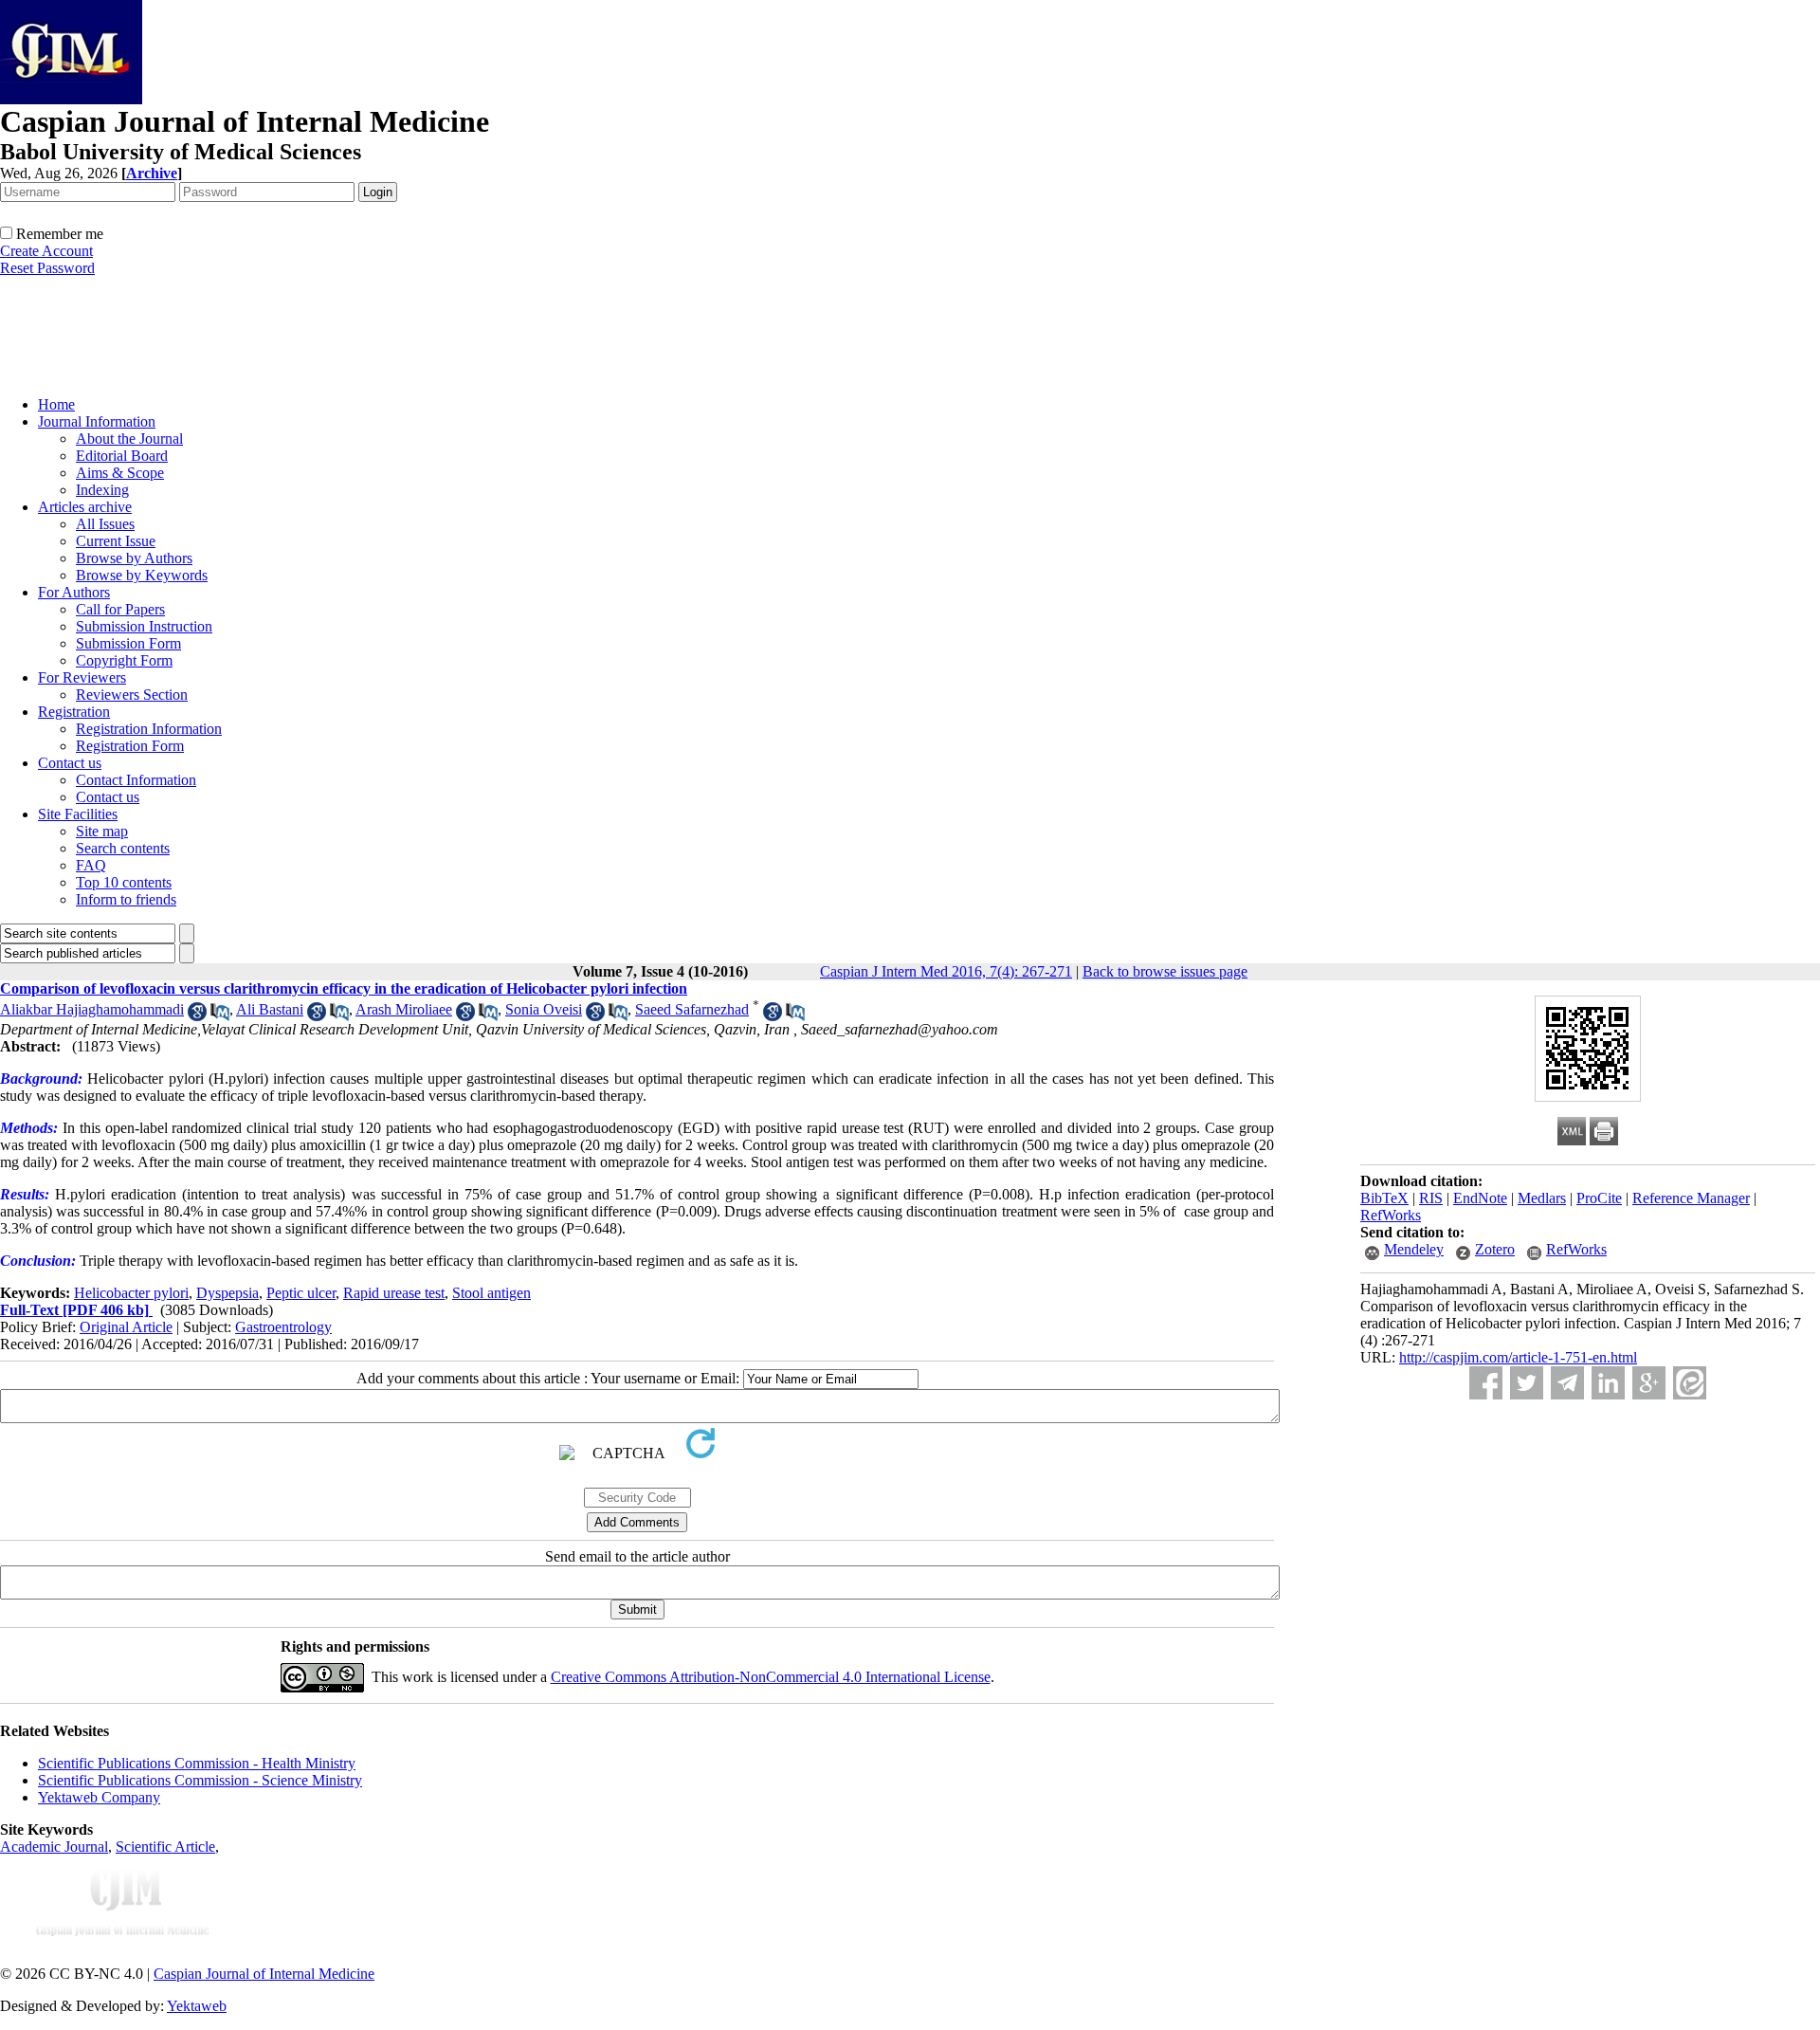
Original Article (126, 1327)
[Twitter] (1527, 1383)
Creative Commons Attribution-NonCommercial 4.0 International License (771, 1677)
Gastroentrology (283, 1327)
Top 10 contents (124, 882)
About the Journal (129, 439)
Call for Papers (120, 609)
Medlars (1542, 1198)
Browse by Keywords (142, 575)
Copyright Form (124, 660)
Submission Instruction (144, 626)
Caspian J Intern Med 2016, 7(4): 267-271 (946, 971)
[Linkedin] (1608, 1383)
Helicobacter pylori (131, 1293)
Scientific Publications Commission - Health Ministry (197, 1763)
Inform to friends (126, 899)
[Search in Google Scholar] (197, 1016)
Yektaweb (197, 2006)
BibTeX (1384, 1198)
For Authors (74, 592)
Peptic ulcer (301, 1293)
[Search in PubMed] (220, 1016)
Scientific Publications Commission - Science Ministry (200, 1780)
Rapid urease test (394, 1293)
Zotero (1495, 1249)
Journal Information (97, 421)
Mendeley (1414, 1249)
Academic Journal (54, 1847)
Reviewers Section (132, 695)
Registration (74, 712)
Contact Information (136, 780)
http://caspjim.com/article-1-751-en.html (1518, 1357)
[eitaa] (1690, 1383)
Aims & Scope (120, 473)
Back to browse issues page (1165, 971)
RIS (1431, 1198)
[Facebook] (1486, 1383)
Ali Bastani (270, 1009)
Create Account (46, 251)
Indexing (102, 490)
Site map (102, 831)
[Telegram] (1567, 1383)
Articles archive (85, 507)
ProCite (1599, 1198)
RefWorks (1391, 1215)
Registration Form (130, 746)
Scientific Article (165, 1847)
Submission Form (128, 643)
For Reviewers (82, 677)
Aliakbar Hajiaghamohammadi (92, 1009)
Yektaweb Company (99, 1797)
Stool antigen (491, 1293)
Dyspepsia (227, 1293)
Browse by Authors (134, 558)
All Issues (105, 524)
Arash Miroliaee (404, 1009)
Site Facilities (78, 814)
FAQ (91, 865)
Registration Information (149, 729)
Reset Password (47, 268)
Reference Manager (1691, 1198)
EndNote (1480, 1198)
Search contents (123, 848)
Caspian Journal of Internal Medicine (264, 1974)
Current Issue (116, 541)
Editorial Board (122, 456)
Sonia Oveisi (544, 1009)
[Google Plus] (1649, 1383)
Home (56, 404)
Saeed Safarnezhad (692, 1009)
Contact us (70, 763)
